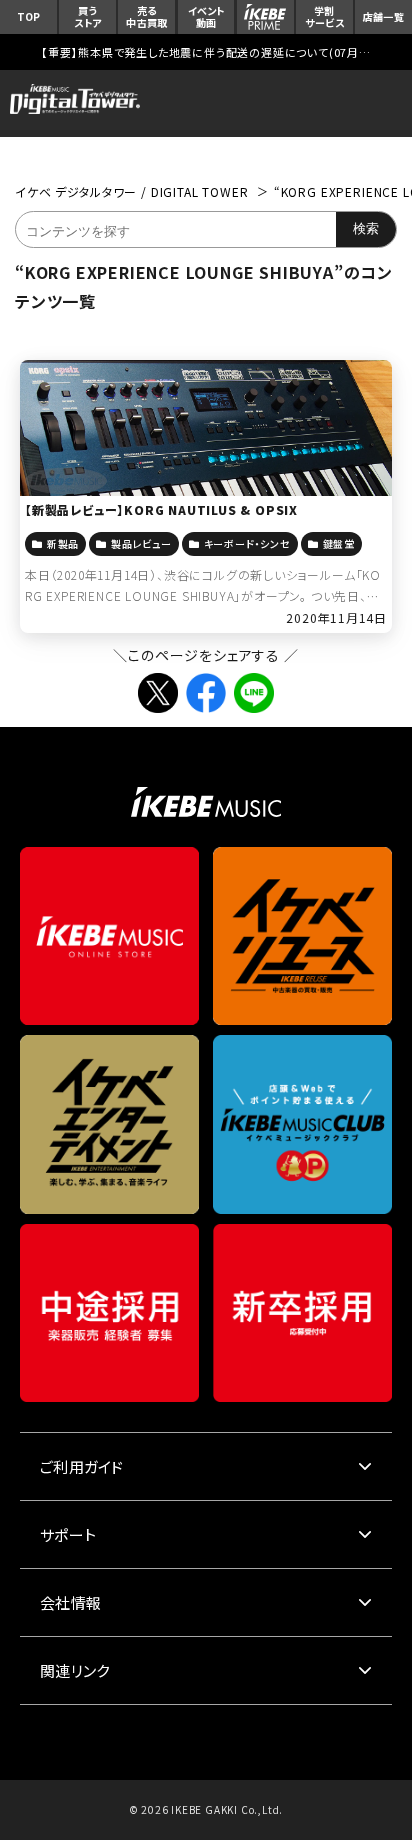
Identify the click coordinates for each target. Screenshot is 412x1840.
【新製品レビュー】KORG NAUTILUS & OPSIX (161, 509)
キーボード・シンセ (247, 543)
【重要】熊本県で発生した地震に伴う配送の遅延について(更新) (206, 52)
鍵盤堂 (339, 543)
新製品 (63, 543)
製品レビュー (141, 543)
